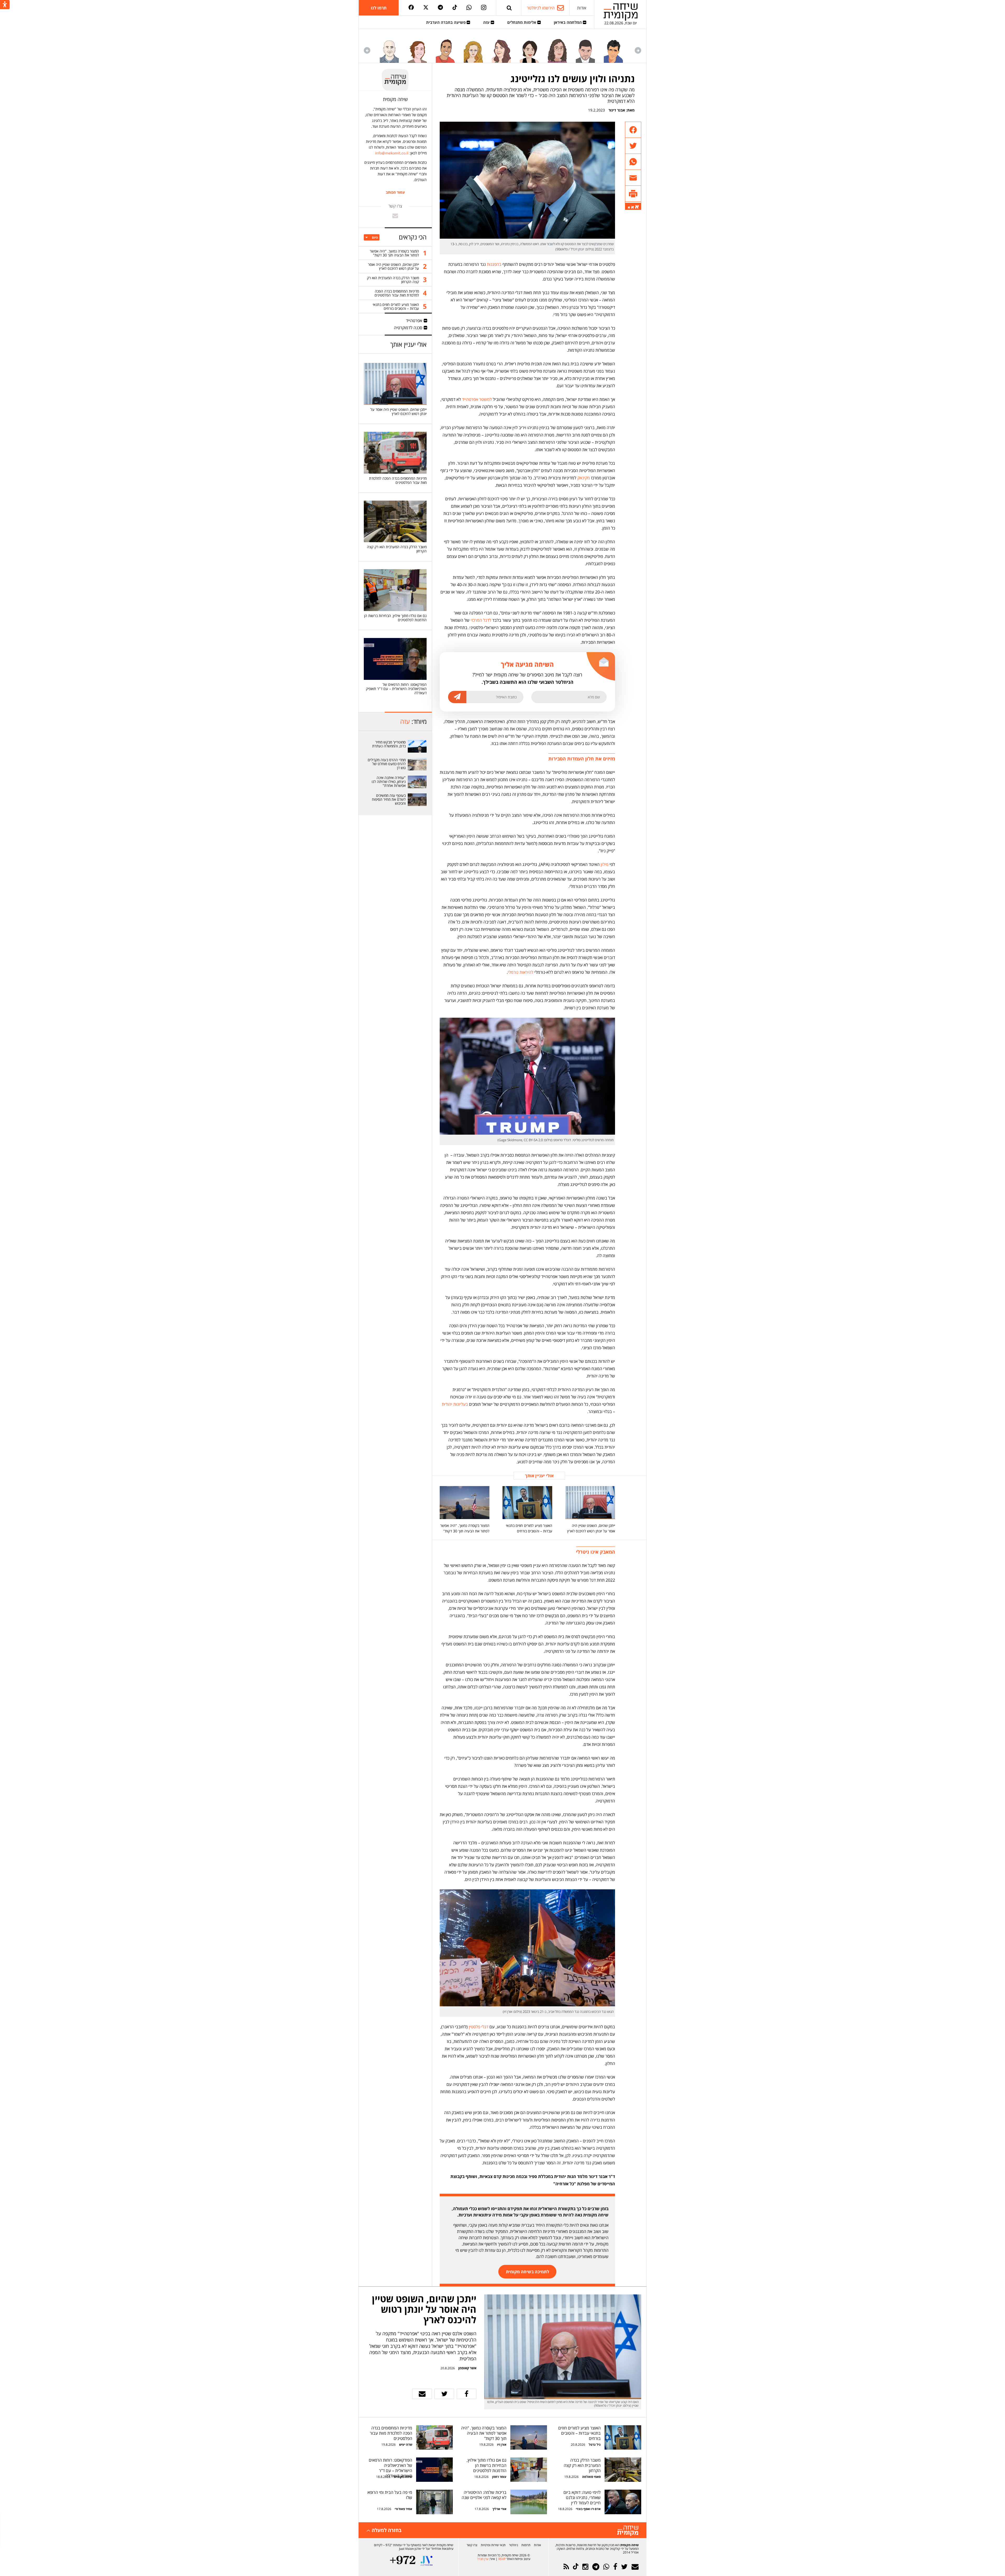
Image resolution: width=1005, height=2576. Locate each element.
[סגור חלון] (600, 1827)
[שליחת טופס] (415, 1906)
